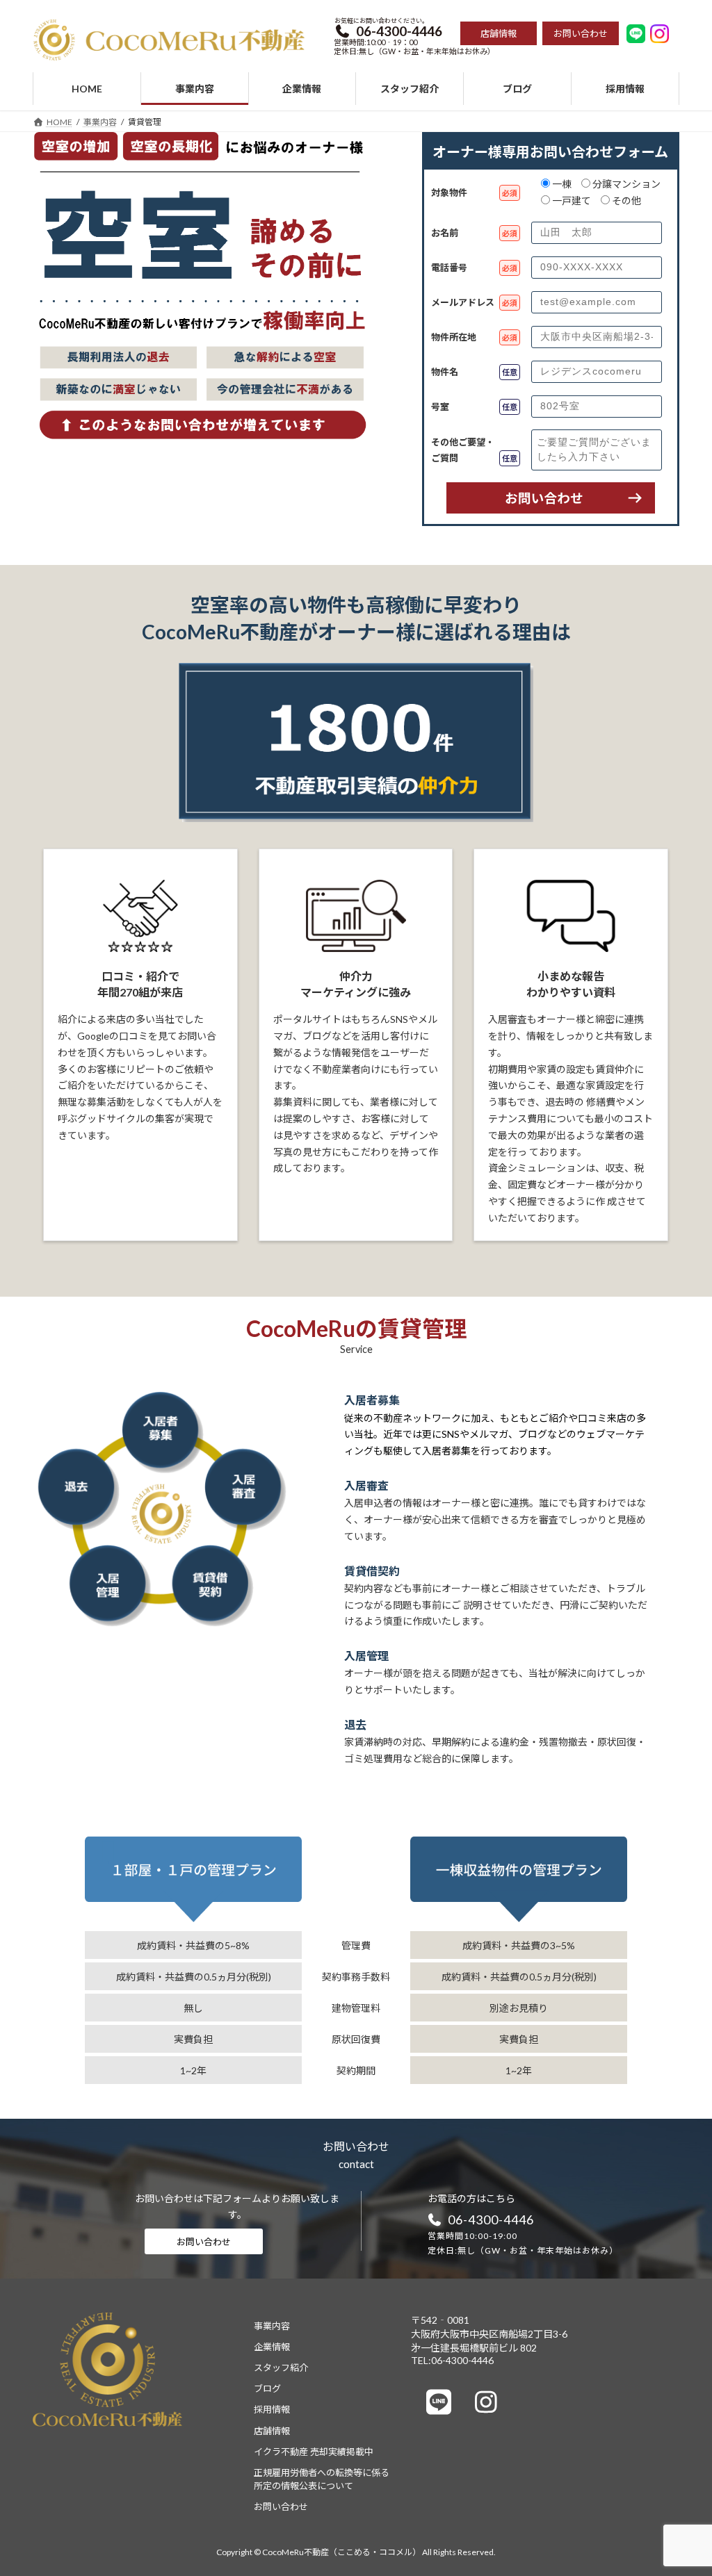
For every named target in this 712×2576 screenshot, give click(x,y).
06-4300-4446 (491, 2220)
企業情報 (272, 2347)
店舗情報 (272, 2431)
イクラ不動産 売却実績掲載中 (314, 2452)
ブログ (267, 2389)
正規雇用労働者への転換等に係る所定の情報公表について (322, 2479)
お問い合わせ (204, 2242)
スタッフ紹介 (281, 2368)
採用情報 (272, 2410)
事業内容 (272, 2326)
